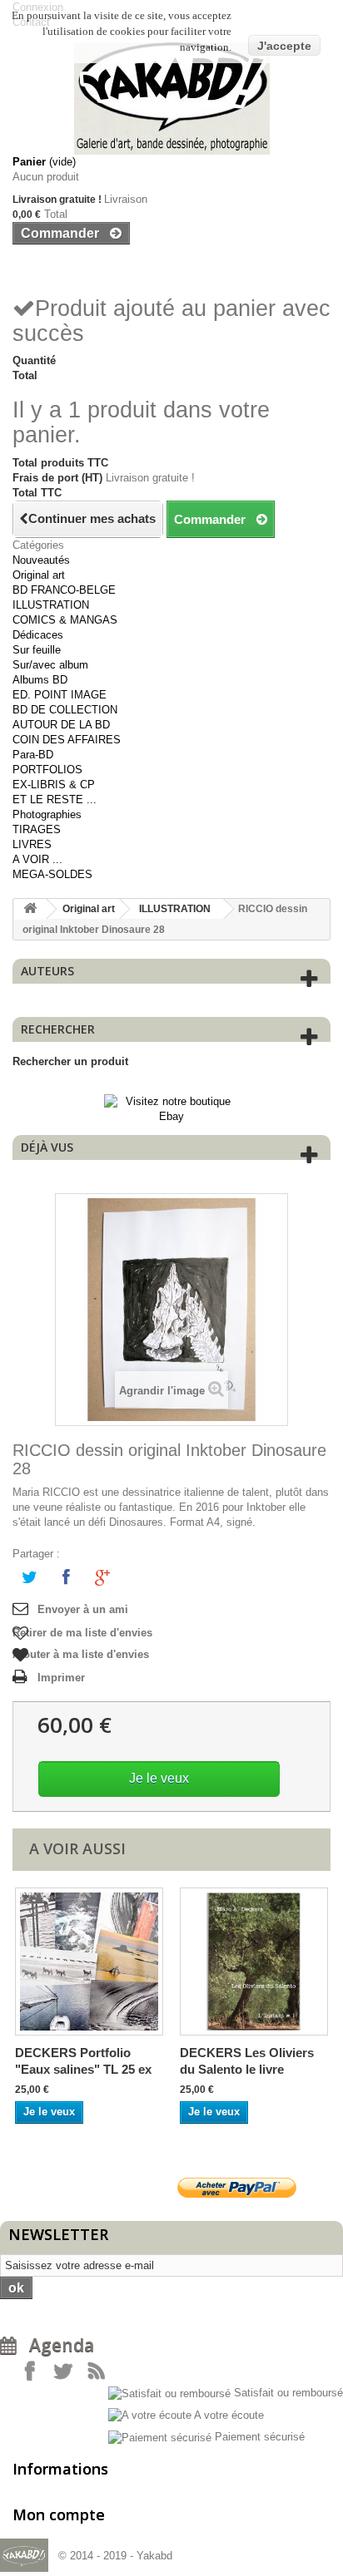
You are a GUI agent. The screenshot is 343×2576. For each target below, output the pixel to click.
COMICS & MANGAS (65, 620)
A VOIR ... (37, 859)
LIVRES (32, 844)
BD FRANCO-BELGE (64, 590)
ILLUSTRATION (51, 605)
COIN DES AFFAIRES (67, 740)
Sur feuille (37, 650)
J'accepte (284, 46)
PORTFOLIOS (47, 770)
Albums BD (40, 680)
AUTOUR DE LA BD (61, 725)
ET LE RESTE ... (55, 799)
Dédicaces (38, 635)
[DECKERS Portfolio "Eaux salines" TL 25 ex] (89, 1962)
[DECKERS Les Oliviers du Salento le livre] (254, 1962)
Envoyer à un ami (83, 1609)
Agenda (55, 2345)
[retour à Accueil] (30, 909)
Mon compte (59, 2514)
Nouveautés (41, 560)
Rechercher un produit (70, 1061)
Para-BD (33, 755)
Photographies (47, 814)
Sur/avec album (50, 665)
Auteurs (47, 971)
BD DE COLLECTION (65, 710)
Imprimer (61, 1678)
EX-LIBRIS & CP (54, 785)
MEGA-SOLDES (52, 874)
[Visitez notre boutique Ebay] (172, 1108)
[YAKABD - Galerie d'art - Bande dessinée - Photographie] (171, 99)
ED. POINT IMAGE (60, 695)
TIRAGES (37, 829)
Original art (39, 575)
